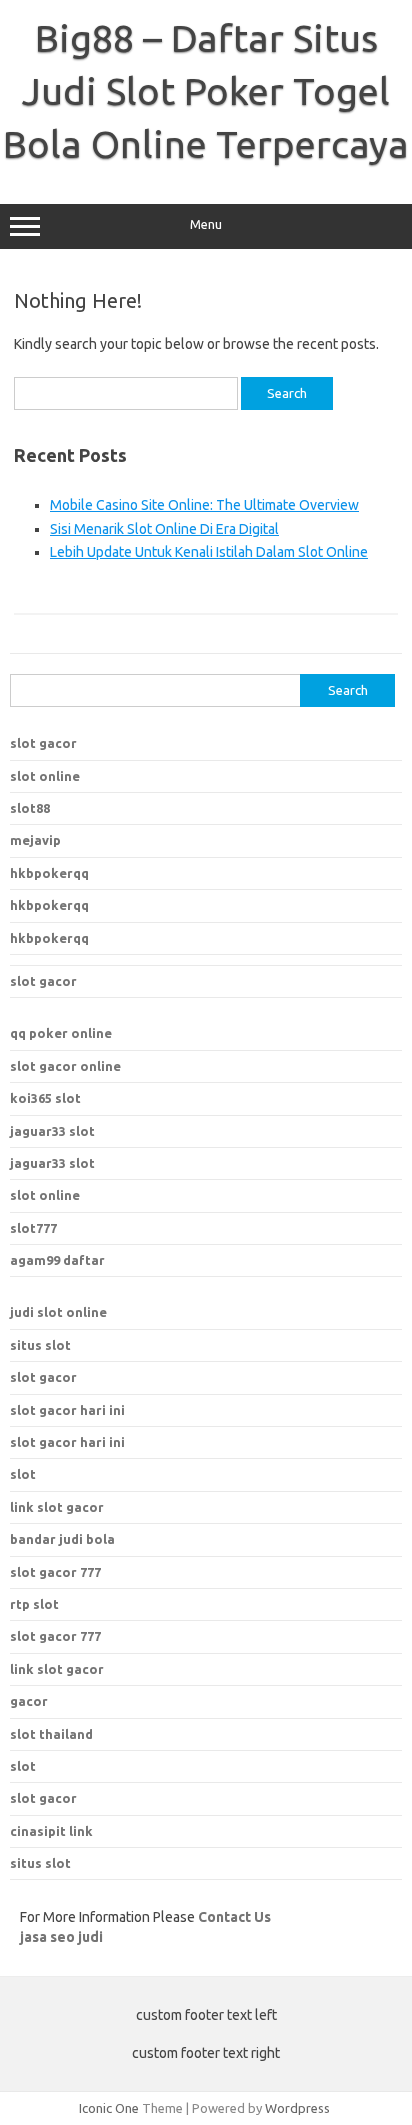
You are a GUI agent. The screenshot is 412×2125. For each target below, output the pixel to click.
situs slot (40, 1345)
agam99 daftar (57, 1260)
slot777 (33, 1228)
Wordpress (297, 2108)
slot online (45, 776)
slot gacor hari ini (67, 1410)
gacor (29, 1701)
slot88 (30, 808)
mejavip (35, 840)
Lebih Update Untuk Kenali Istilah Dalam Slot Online (209, 552)
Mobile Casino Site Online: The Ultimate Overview (204, 505)
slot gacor (43, 743)
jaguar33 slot (52, 1131)
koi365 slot (45, 1098)
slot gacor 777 (55, 1636)
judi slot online (58, 1312)
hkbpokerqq (49, 873)
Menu (206, 224)
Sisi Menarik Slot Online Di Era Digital (164, 529)
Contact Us (234, 1917)
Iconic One (109, 2108)
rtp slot (34, 1604)
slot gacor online (65, 1066)
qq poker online (61, 1033)
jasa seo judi (61, 1937)
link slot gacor (57, 1669)
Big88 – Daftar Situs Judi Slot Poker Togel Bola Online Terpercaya (206, 91)
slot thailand (51, 1734)
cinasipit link (51, 1831)
